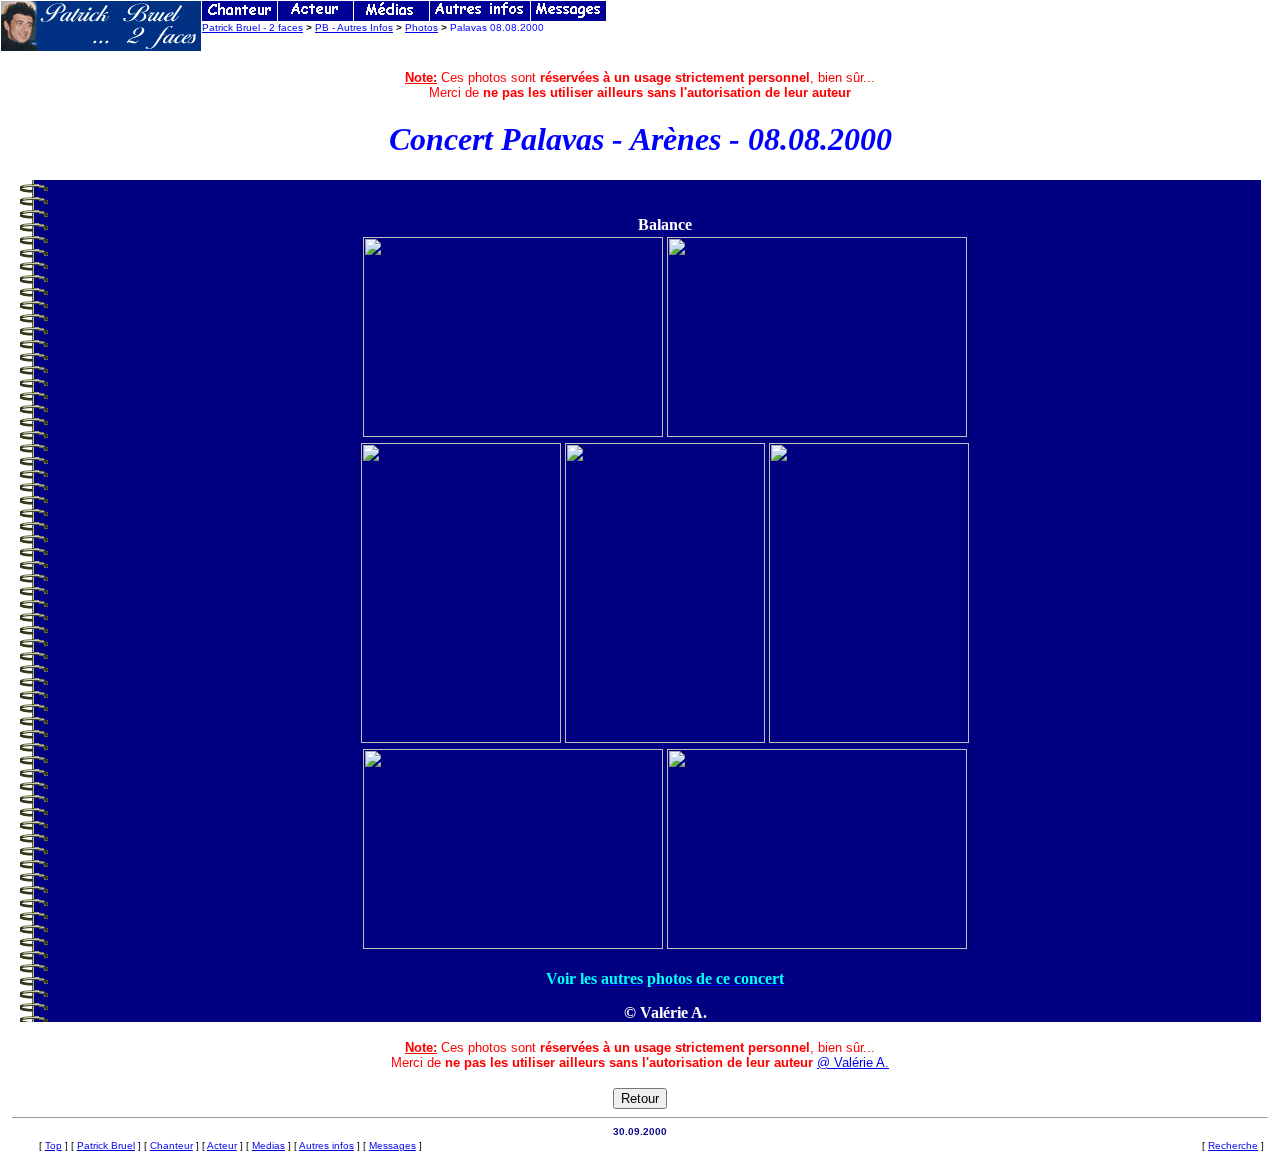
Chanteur (171, 1145)
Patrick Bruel (106, 1145)
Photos (421, 27)
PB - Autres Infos (354, 27)
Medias (268, 1145)
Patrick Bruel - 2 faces (252, 27)
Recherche (1233, 1145)
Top (53, 1145)
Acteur (222, 1145)
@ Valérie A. (853, 1062)
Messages (392, 1145)
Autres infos (326, 1145)
